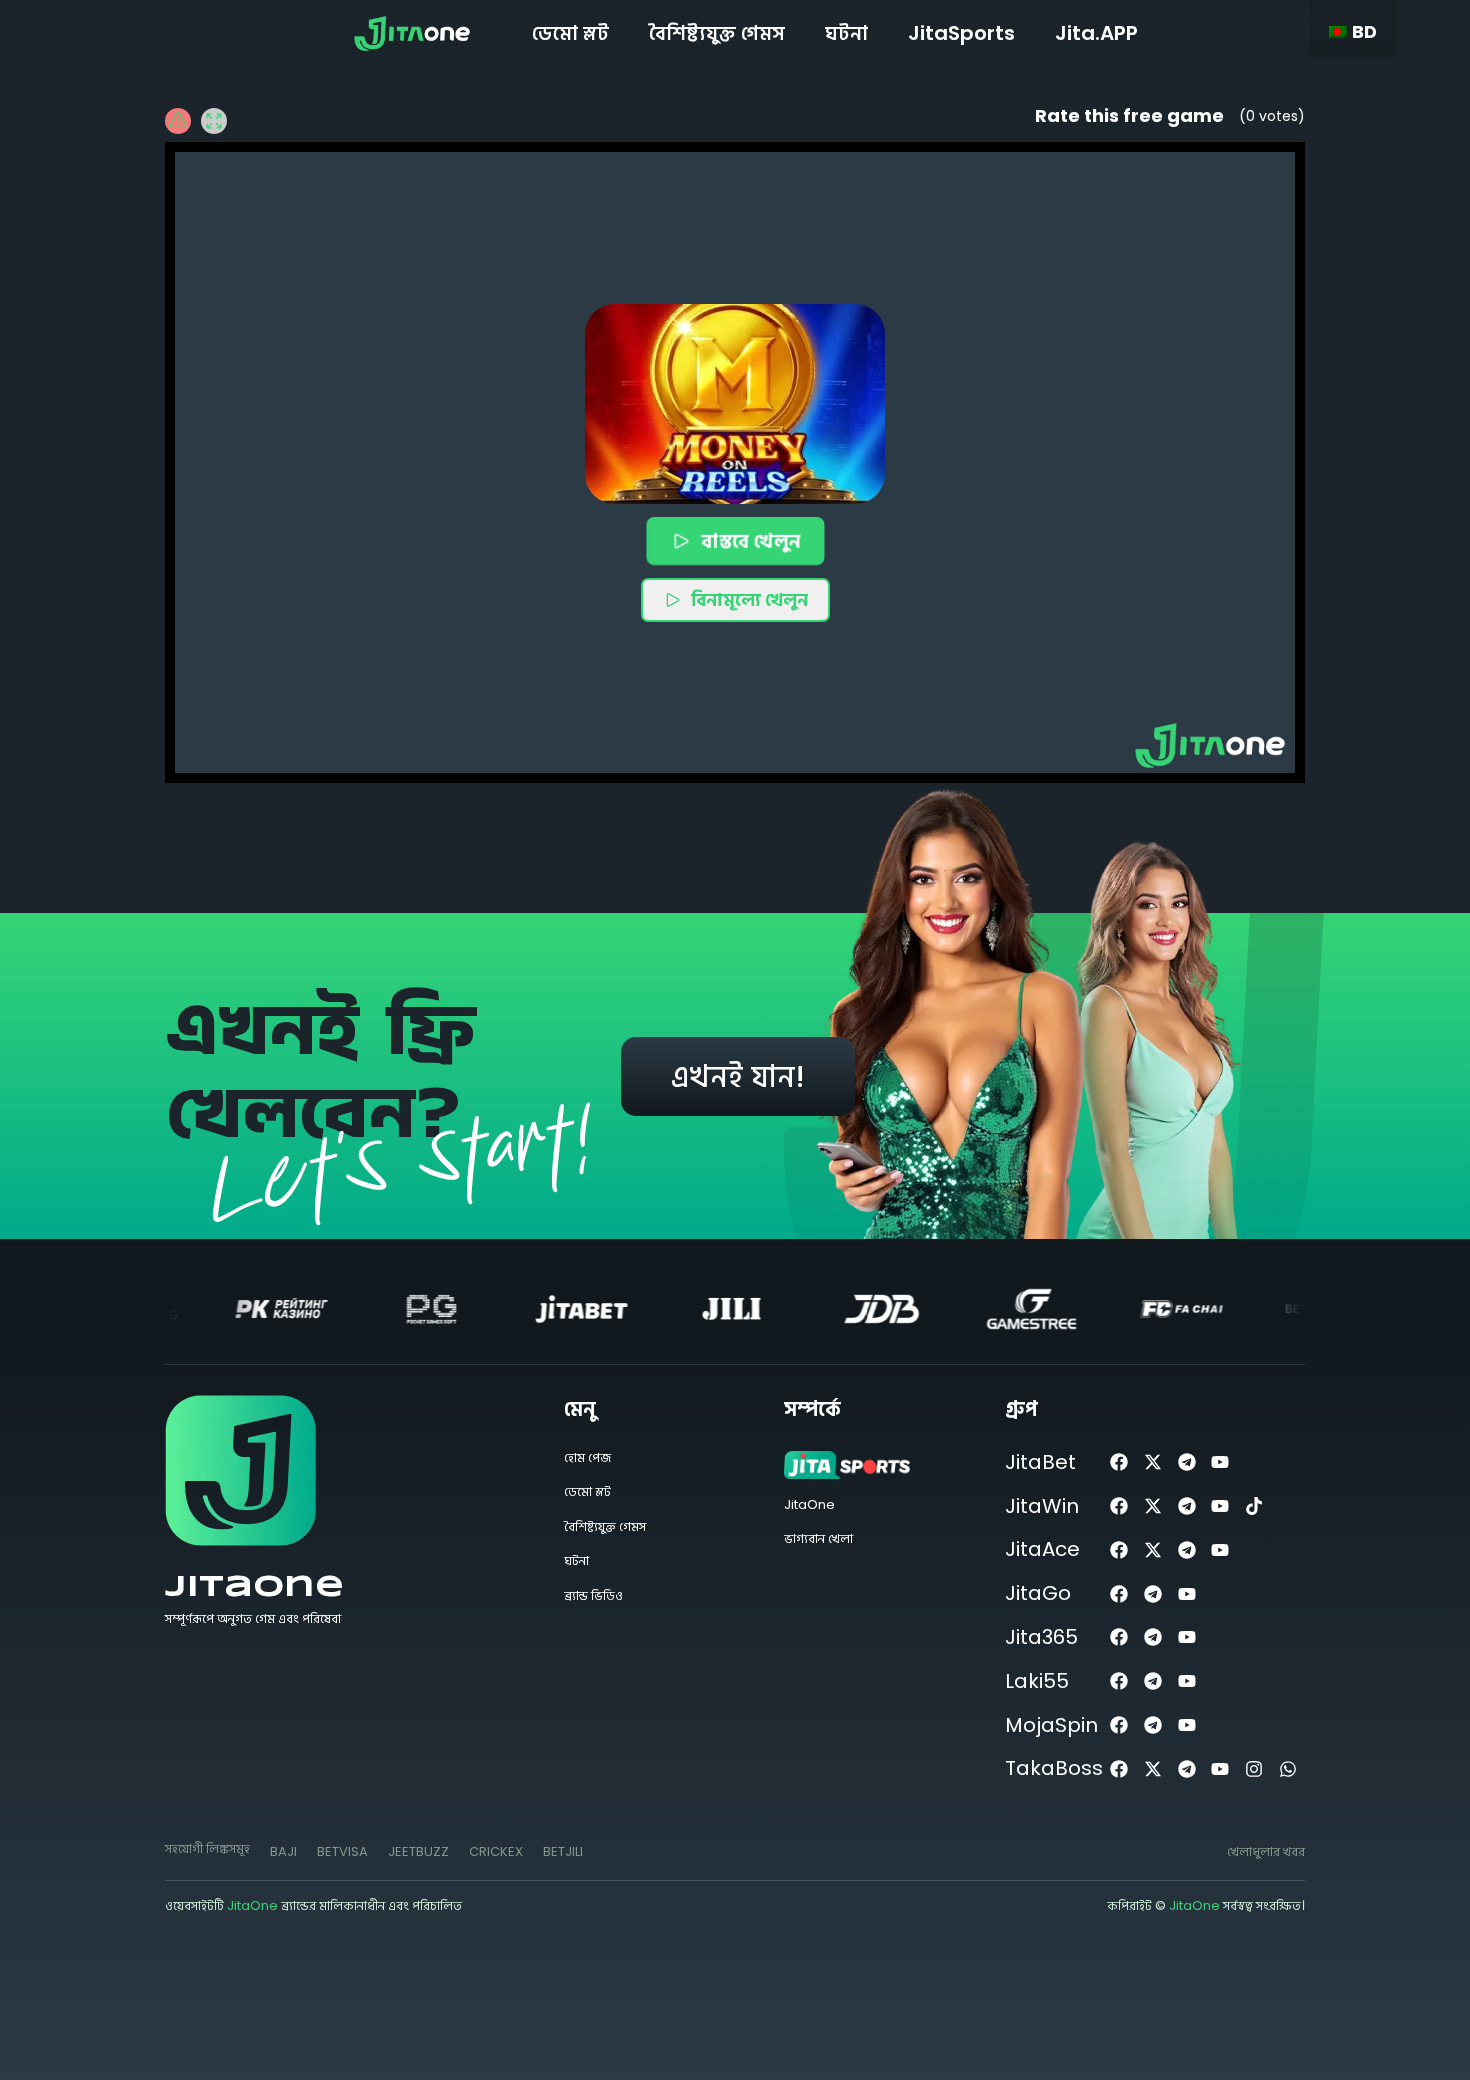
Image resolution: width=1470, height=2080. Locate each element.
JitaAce (1042, 1549)
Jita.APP (1096, 33)
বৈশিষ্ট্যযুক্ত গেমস (717, 33)
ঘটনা (846, 33)
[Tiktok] (1254, 1506)
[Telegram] (1186, 1462)
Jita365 (1041, 1637)
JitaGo (1038, 1593)
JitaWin (1042, 1506)
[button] (735, 404)
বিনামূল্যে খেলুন (749, 599)
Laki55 (1037, 1681)
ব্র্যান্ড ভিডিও (593, 1595)
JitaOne (254, 1587)
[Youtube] (1220, 1462)
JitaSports (961, 33)
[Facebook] (1119, 1462)
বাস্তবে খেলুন (750, 539)
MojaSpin (1051, 1725)
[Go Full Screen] (214, 121)
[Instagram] (1254, 1768)
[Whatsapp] (1288, 1768)
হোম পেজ (587, 1457)
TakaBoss (1054, 1768)
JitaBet (1040, 1462)
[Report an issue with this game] (178, 121)
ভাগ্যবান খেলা (818, 1538)
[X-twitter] (1152, 1462)
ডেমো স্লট (570, 33)
